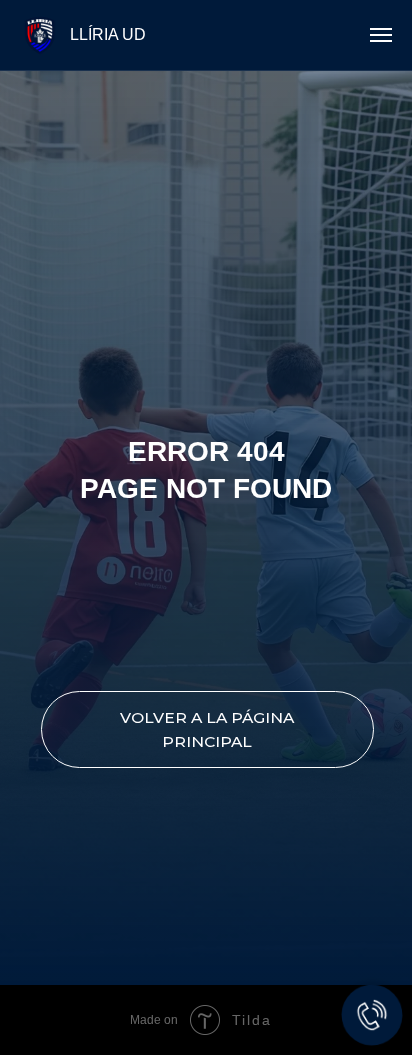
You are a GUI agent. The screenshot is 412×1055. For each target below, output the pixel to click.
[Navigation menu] (381, 35)
